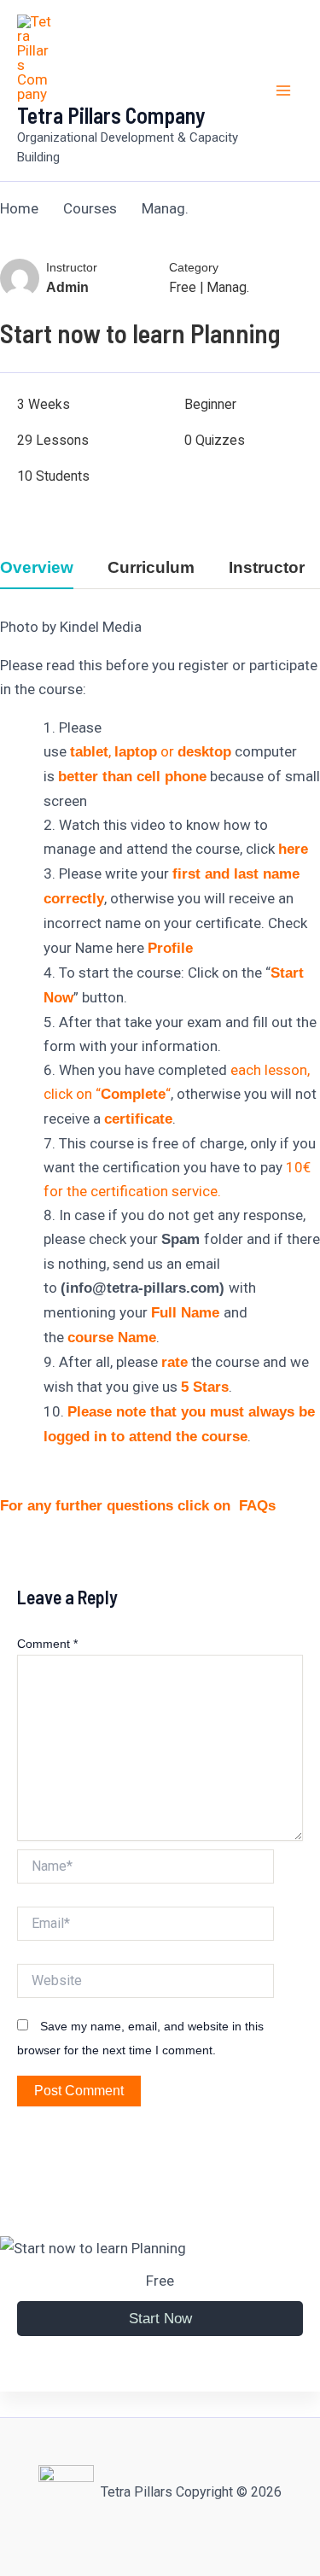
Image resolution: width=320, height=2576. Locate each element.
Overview (37, 568)
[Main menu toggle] (284, 91)
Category (194, 268)
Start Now (160, 2319)
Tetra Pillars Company (111, 115)
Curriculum (151, 568)
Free (183, 287)
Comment (47, 1644)
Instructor (72, 268)
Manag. (228, 287)
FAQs (257, 1506)
